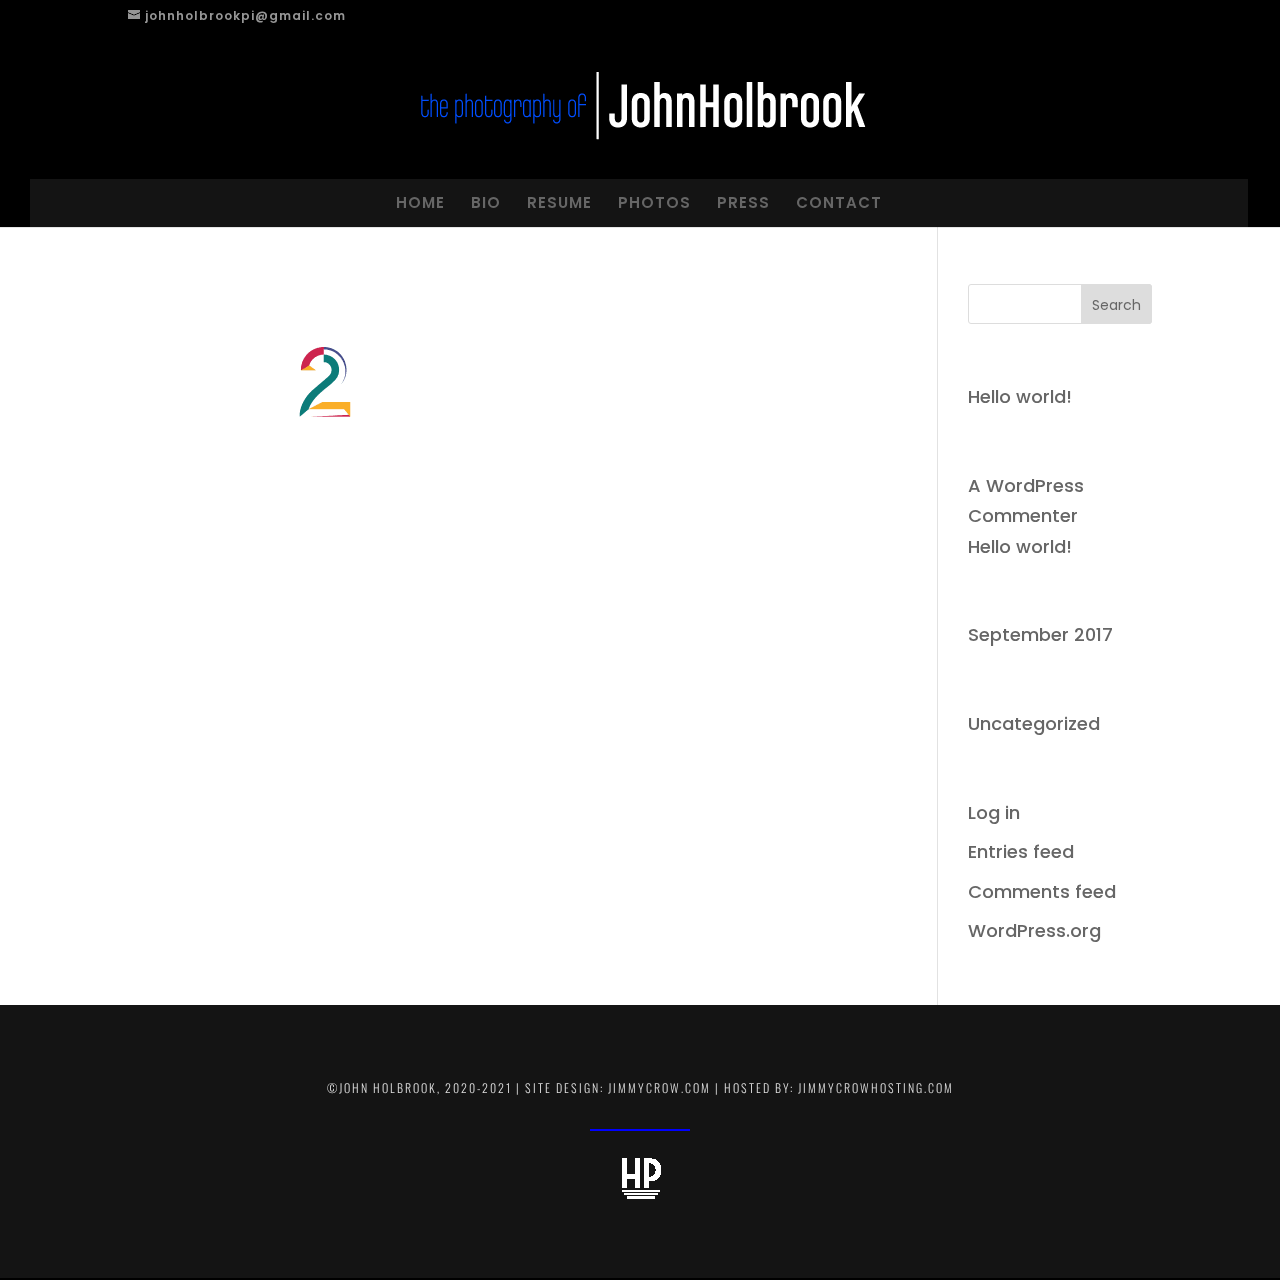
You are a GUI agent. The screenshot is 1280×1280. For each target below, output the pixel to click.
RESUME (559, 202)
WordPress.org (1034, 930)
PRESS (743, 202)
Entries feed (1021, 851)
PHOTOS (654, 202)
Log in (994, 812)
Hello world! (1020, 396)
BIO (486, 202)
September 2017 (1040, 634)
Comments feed (1042, 891)
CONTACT (839, 202)
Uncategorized (1034, 723)
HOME (420, 202)
